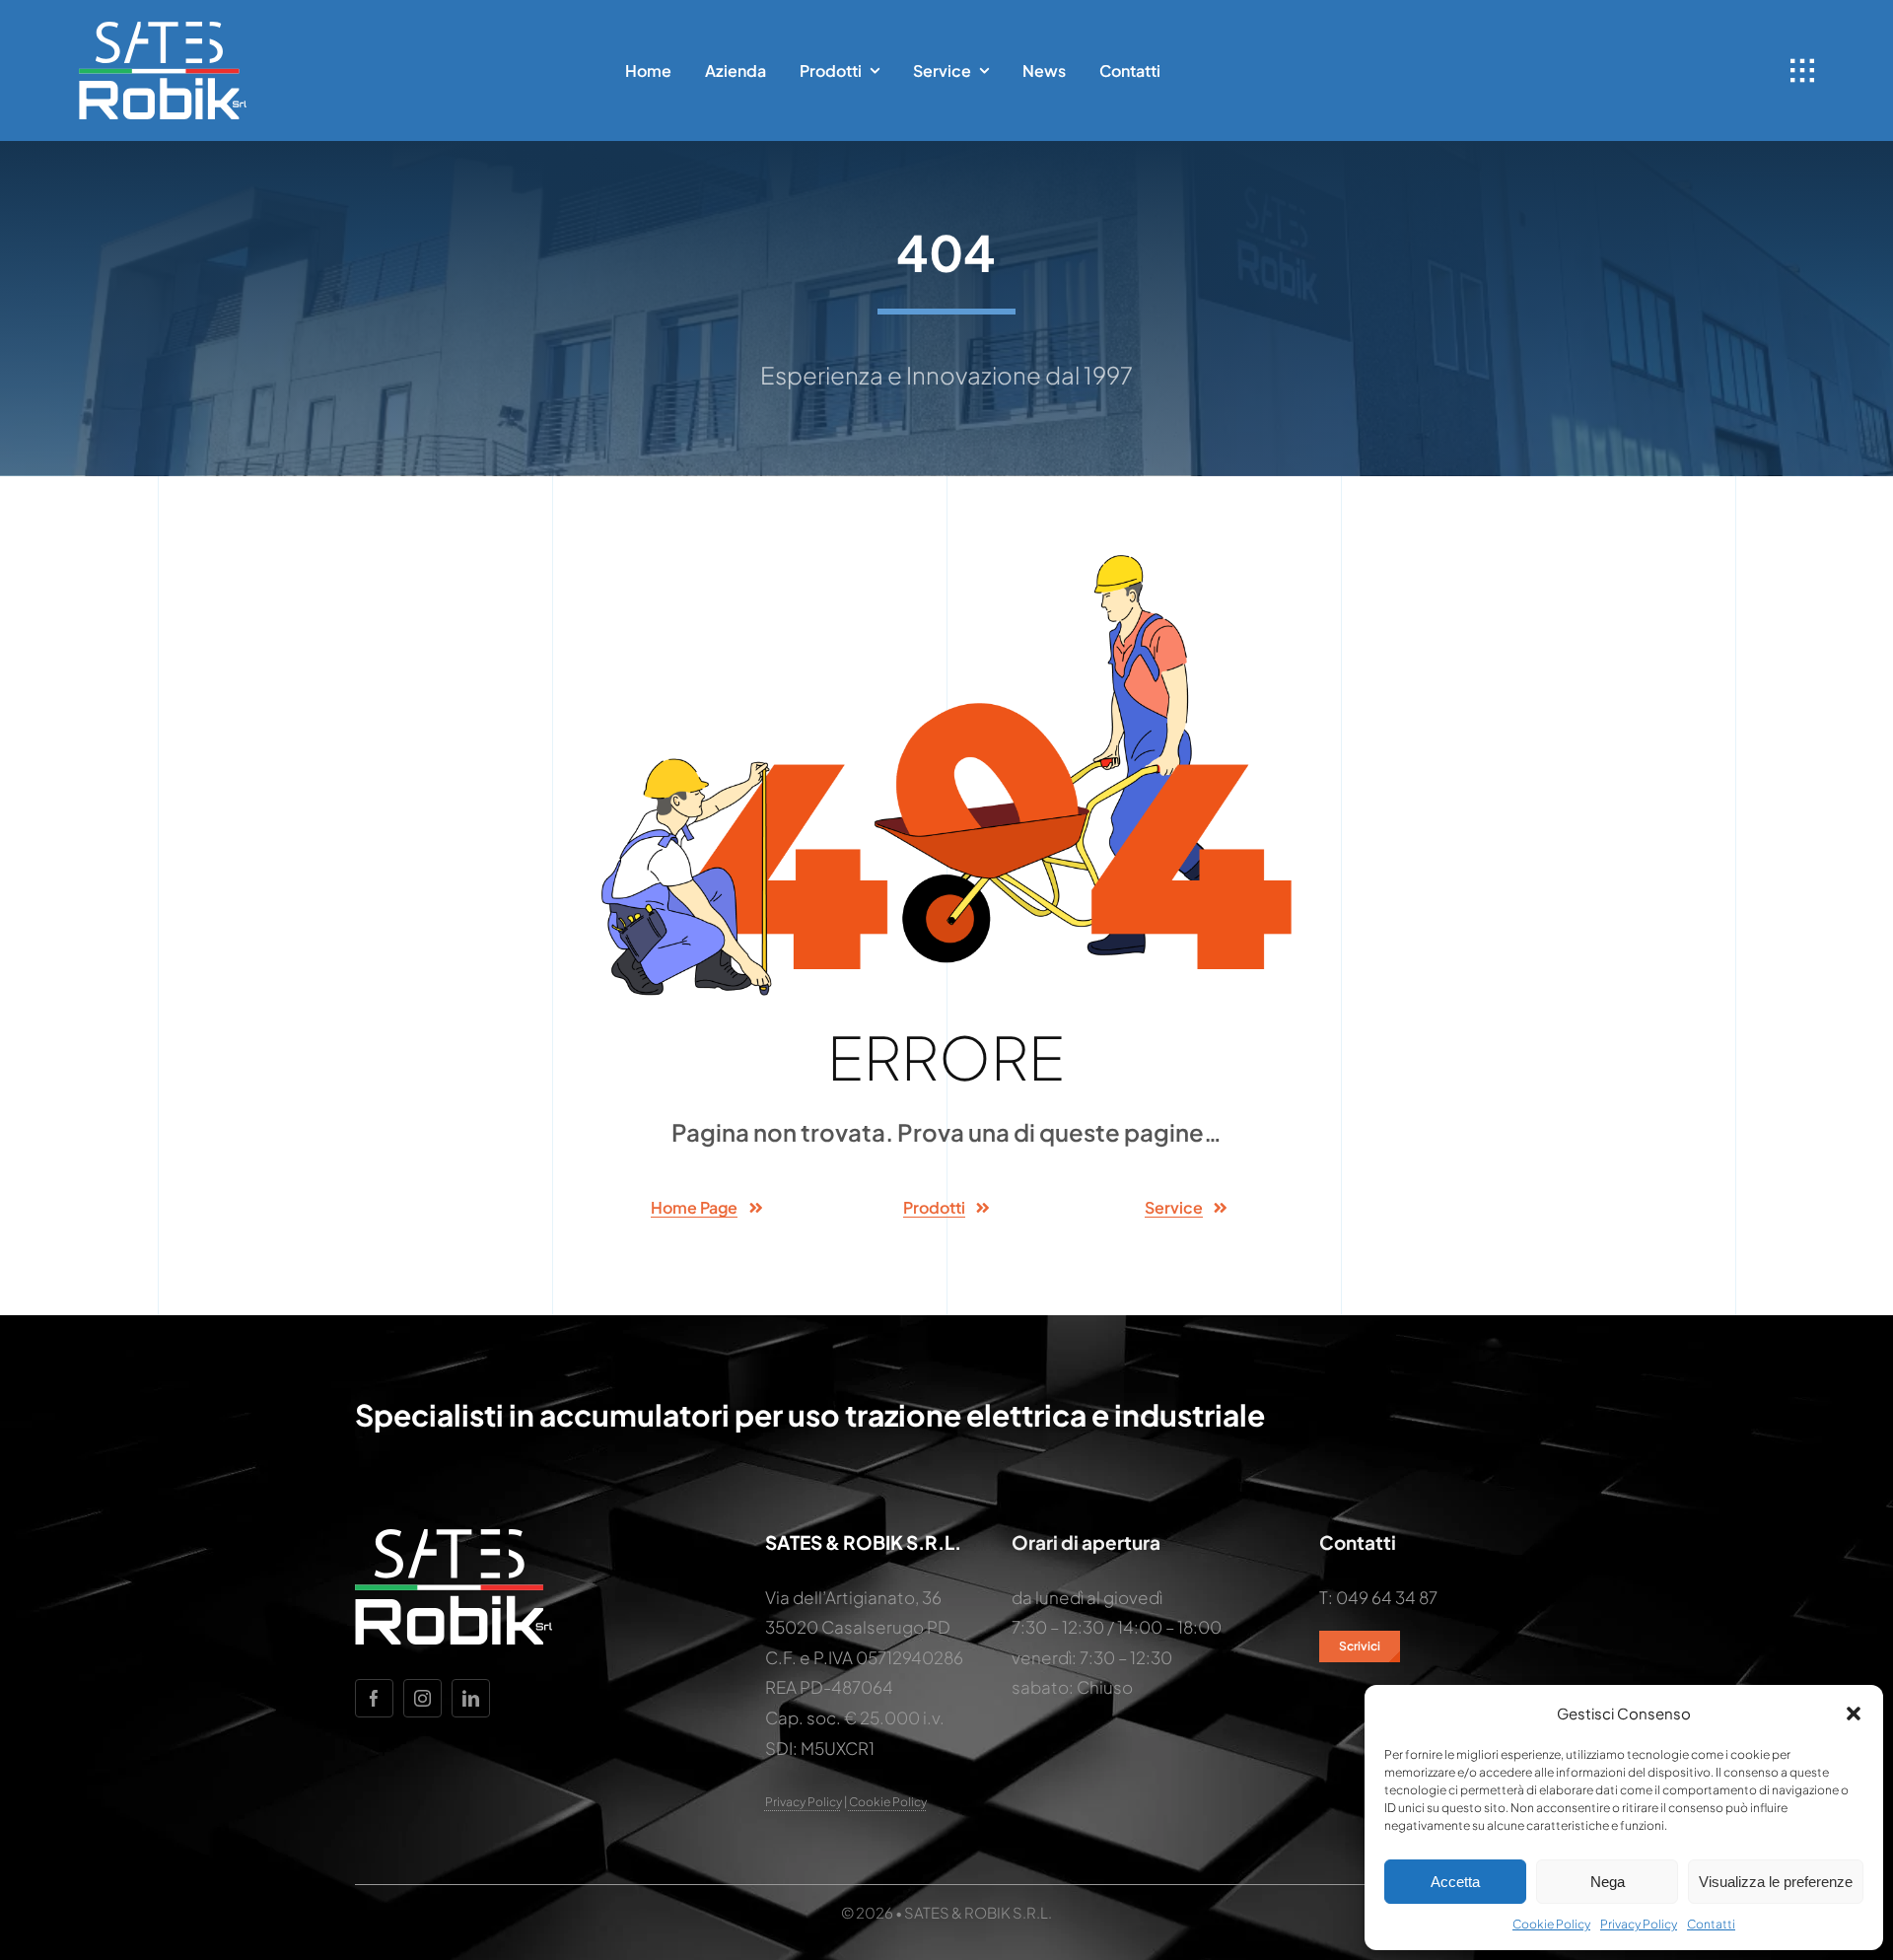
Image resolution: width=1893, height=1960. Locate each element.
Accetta (1455, 1882)
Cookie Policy (1551, 1924)
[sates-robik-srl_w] (163, 30)
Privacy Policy (1639, 1924)
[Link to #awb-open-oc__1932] (1802, 71)
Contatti (1711, 1924)
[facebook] (374, 1698)
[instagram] (422, 1698)
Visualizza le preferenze (1776, 1882)
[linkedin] (471, 1698)
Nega (1608, 1882)
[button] (1854, 1714)
